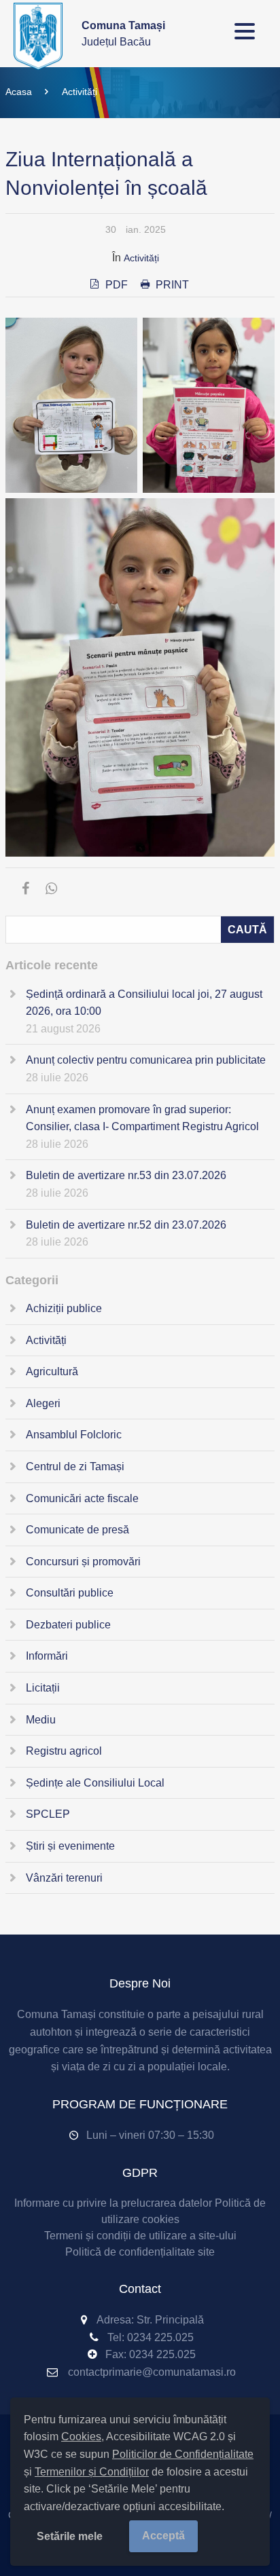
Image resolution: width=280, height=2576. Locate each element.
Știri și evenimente (70, 1846)
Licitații (43, 1688)
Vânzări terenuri (64, 1878)
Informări (47, 1656)
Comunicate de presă (77, 1530)
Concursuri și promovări (83, 1562)
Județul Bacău (123, 34)
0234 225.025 (160, 2337)
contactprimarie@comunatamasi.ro (152, 2372)
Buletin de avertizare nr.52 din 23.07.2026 (126, 1225)
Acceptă (163, 2536)
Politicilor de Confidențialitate (183, 2454)
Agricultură (52, 1371)
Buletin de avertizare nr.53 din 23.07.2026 (126, 1175)
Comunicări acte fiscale (82, 1498)
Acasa (19, 92)
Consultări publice (70, 1593)
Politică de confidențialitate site (140, 2252)
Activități (80, 92)
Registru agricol (64, 1751)
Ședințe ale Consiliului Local (95, 1783)
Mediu (41, 1720)
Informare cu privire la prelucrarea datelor (113, 2203)
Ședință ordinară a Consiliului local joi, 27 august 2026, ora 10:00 (144, 1003)
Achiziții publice (64, 1308)
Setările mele (70, 2536)
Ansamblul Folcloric (74, 1435)
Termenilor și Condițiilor (92, 2472)
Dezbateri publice (68, 1625)
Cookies (81, 2437)
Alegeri (43, 1403)
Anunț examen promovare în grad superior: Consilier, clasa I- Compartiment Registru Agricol (142, 1118)
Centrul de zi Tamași (75, 1467)
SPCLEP (48, 1814)
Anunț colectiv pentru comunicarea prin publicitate (146, 1060)
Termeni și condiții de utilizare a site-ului (140, 2236)
